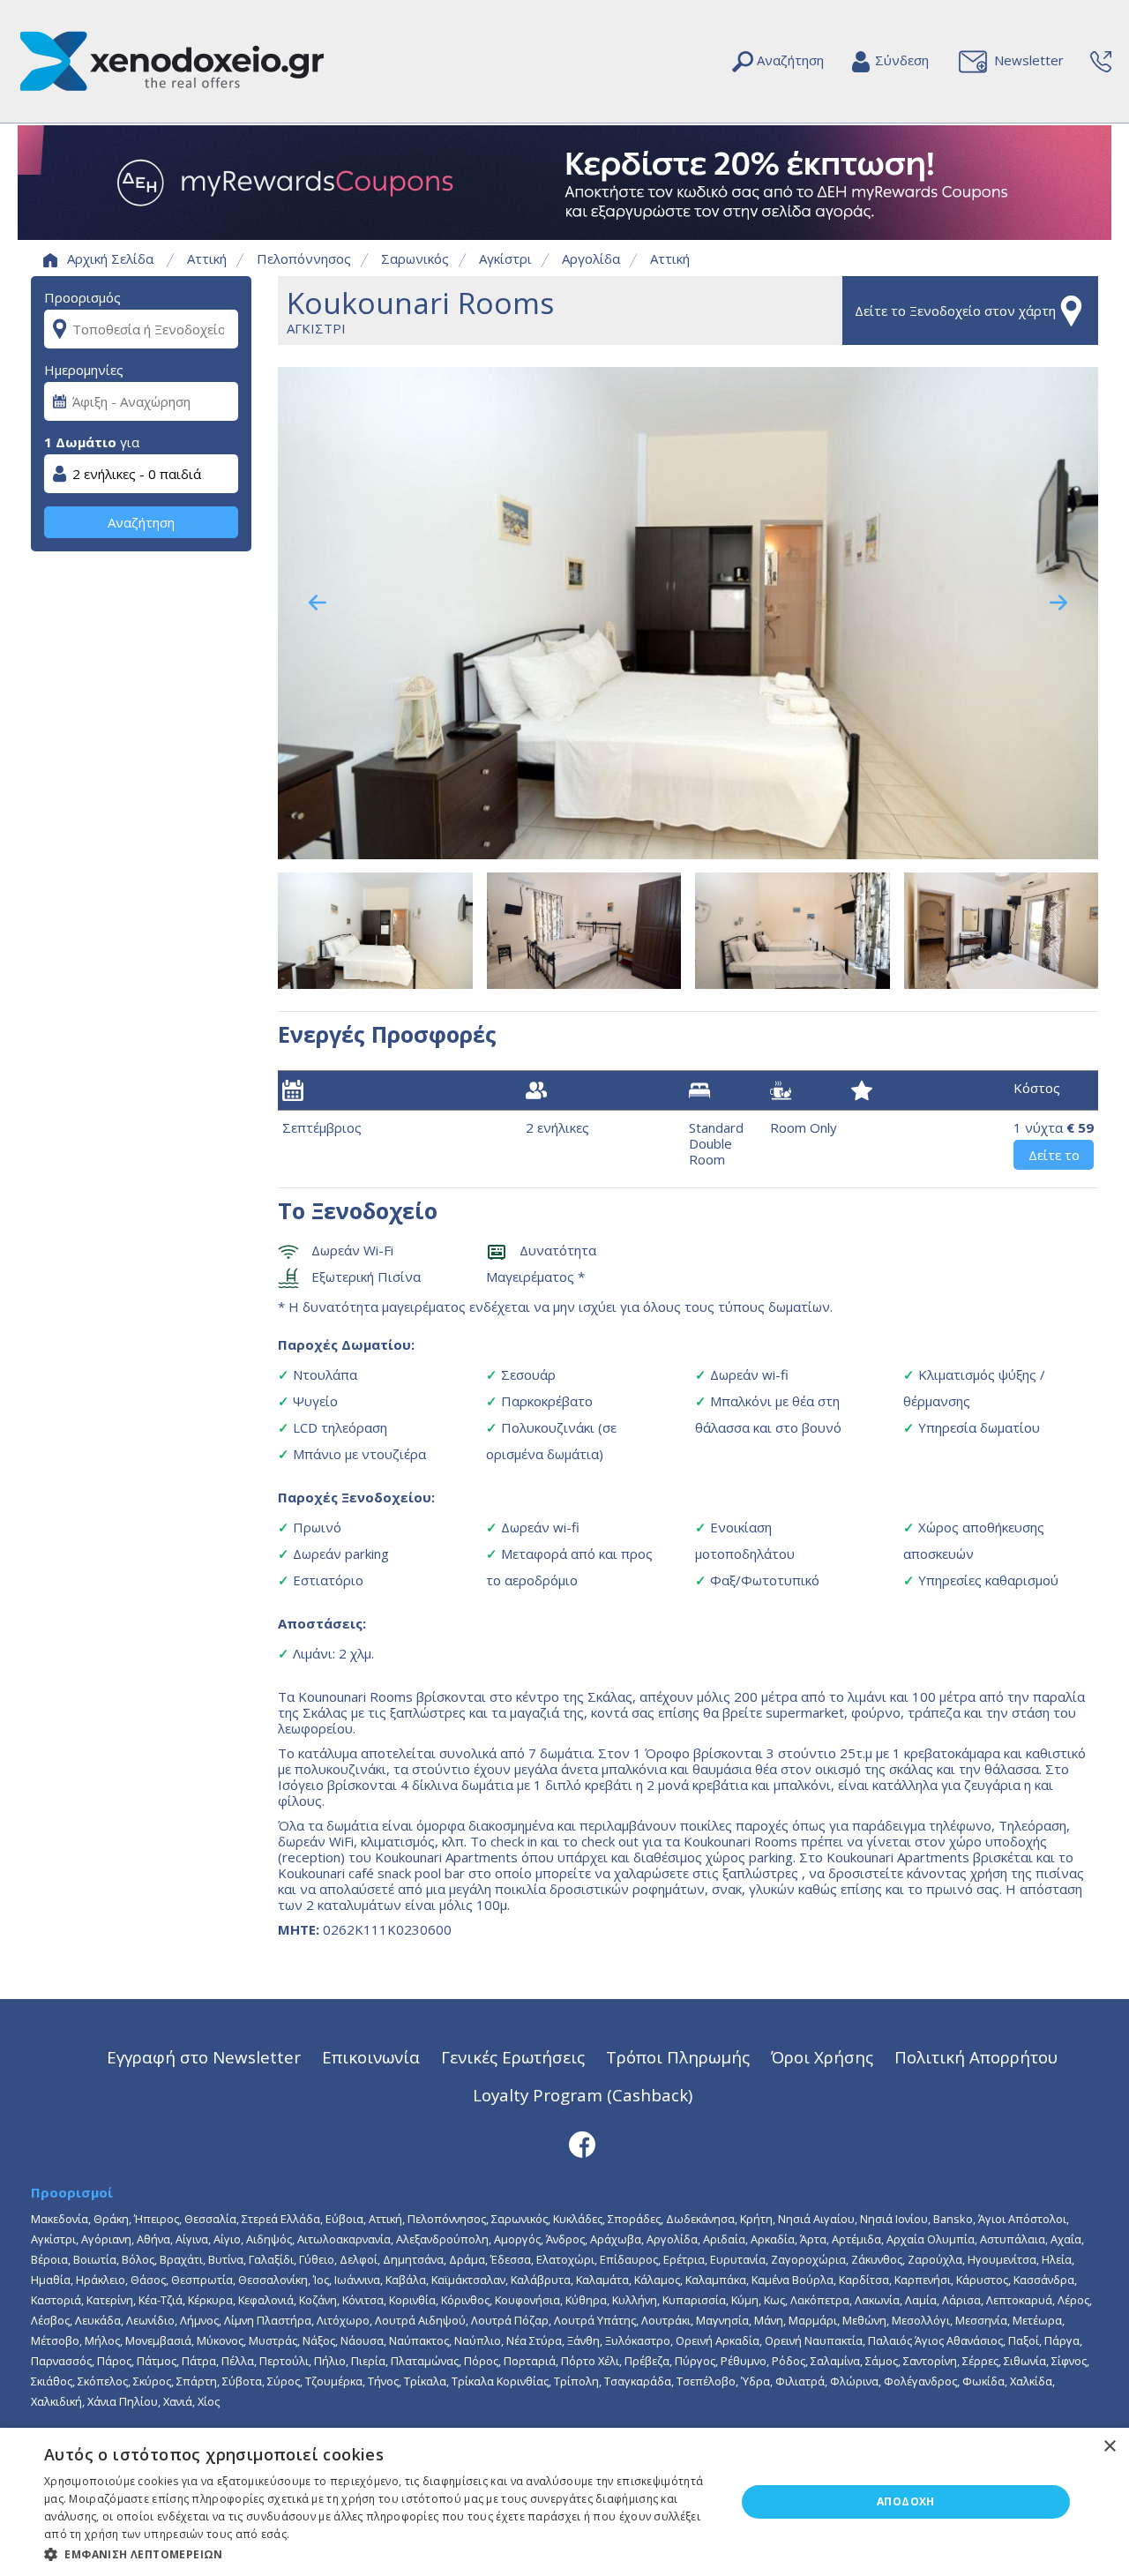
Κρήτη (756, 2219)
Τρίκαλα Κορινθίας (500, 2381)
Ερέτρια (684, 2259)
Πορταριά (530, 2361)
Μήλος (102, 2340)
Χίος (209, 2401)
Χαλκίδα (1031, 2381)
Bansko (953, 2219)
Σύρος (284, 2381)
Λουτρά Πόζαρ (510, 2320)
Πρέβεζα (647, 2361)
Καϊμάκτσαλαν (468, 2280)
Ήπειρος (157, 2219)
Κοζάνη (318, 2300)
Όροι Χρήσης (822, 2057)
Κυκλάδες (578, 2219)
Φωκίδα (983, 2381)
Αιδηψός (269, 2239)
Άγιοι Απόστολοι (1022, 2219)
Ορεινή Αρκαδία (718, 2340)
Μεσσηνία (981, 2320)
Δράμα (467, 2259)
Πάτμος (157, 2361)
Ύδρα (755, 2381)
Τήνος (383, 2381)
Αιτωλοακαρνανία (344, 2239)
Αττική (207, 258)
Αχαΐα (1066, 2239)
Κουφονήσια (527, 2300)
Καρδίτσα (864, 2280)
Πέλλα (238, 2361)
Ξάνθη (583, 2340)
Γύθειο (317, 2259)
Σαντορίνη (930, 2361)
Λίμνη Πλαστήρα (268, 2320)
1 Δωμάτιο (80, 442)
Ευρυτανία (738, 2259)
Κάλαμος (657, 2280)
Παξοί (1024, 2340)
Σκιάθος (52, 2381)
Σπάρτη (197, 2381)
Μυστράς (273, 2340)
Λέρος (1073, 2300)
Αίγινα (192, 2239)
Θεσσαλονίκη (273, 2280)
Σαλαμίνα (835, 2361)
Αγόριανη (106, 2239)
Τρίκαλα (425, 2381)
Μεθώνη (864, 2320)
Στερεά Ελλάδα (281, 2219)
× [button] (1109, 2447)
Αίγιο (227, 2239)
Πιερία (368, 2361)
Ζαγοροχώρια (808, 2259)
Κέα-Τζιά (161, 2300)
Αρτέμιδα (856, 2239)
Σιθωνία (1025, 2361)
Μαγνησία (722, 2320)
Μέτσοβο (55, 2340)
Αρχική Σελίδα (110, 258)
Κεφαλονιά (266, 2300)
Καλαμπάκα (716, 2280)
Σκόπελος (103, 2381)
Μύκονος (220, 2340)
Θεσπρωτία (202, 2280)
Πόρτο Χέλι (590, 2361)
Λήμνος (199, 2320)
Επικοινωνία (371, 2057)
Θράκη (111, 2219)
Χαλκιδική (56, 2401)
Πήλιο (330, 2361)
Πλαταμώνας (425, 2361)
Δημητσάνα (413, 2259)
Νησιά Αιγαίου (816, 2219)
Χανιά (178, 2401)
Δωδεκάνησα (700, 2219)
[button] (380, 2553)
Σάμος (882, 2361)
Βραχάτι (181, 2259)
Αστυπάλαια (1013, 2239)
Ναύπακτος (419, 2340)
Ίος (321, 2280)
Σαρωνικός (415, 258)
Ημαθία (51, 2280)
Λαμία (921, 2300)
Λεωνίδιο (150, 2320)
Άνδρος (565, 2239)
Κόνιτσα (363, 2300)
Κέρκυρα (210, 2300)
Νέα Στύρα (534, 2340)
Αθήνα (153, 2239)
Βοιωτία (95, 2259)
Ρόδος (789, 2361)
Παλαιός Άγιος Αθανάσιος (935, 2340)
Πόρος (481, 2361)
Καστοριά (56, 2300)
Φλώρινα (854, 2381)
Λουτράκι (666, 2320)
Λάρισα (961, 2300)
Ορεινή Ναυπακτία (814, 2340)
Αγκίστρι (505, 258)
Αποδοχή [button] (906, 2501)
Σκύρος (152, 2381)
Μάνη (769, 2320)
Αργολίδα (591, 258)
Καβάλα (406, 2280)
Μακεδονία (60, 2219)
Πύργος (695, 2361)
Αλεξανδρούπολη (442, 2239)
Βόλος (138, 2259)
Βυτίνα (226, 2259)
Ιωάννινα (357, 2280)
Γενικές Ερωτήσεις (513, 2057)
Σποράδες (634, 2219)
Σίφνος (1069, 2361)
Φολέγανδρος (920, 2381)
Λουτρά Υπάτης (595, 2320)
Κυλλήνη (635, 2300)
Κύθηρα (586, 2300)
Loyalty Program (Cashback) (583, 2095)
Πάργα (1062, 2340)
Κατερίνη (110, 2300)
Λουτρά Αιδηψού (420, 2320)
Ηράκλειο (101, 2280)
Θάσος (148, 2280)
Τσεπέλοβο (706, 2381)
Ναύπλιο (478, 2340)
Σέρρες (980, 2361)
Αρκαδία (773, 2239)
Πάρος (114, 2361)
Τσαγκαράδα (638, 2381)
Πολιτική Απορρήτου (976, 2057)
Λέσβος (50, 2320)
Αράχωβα (616, 2239)
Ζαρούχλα (935, 2259)
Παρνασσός (61, 2361)
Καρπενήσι (923, 2280)
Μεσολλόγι (921, 2320)
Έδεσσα (511, 2259)
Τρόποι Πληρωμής (678, 2057)
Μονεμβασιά (158, 2340)
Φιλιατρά (800, 2381)
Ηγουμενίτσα (1002, 2259)
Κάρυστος (982, 2280)
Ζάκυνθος (877, 2259)
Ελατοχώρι (565, 2259)
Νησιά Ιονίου (894, 2219)
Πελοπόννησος (304, 258)
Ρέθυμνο (744, 2361)
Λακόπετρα (820, 2300)
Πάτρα (199, 2361)
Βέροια (49, 2259)
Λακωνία (877, 2300)
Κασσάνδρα (1044, 2280)
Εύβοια (344, 2219)
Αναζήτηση (141, 522)
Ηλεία (1057, 2259)
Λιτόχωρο (343, 2320)
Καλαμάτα (602, 2280)
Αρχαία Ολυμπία (931, 2239)
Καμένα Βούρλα (793, 2280)
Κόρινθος (465, 2300)
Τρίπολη (576, 2381)
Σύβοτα (242, 2381)
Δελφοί (359, 2259)
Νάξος (319, 2340)
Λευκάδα (98, 2320)
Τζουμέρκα (334, 2381)
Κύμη (745, 2300)
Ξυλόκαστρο (638, 2340)
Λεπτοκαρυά (1019, 2300)
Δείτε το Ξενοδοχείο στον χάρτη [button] (955, 311)
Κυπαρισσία (694, 2300)
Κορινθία (412, 2300)
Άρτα (813, 2239)
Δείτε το (1054, 1155)
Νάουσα (362, 2340)
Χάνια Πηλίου (123, 2401)
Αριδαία (724, 2239)
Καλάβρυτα (541, 2280)
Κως (774, 2300)
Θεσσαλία (210, 2219)
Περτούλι (284, 2361)
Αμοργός (517, 2239)
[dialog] (564, 2502)
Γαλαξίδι (271, 2259)
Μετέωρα (1037, 2320)
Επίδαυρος (629, 2259)
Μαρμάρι (813, 2320)
